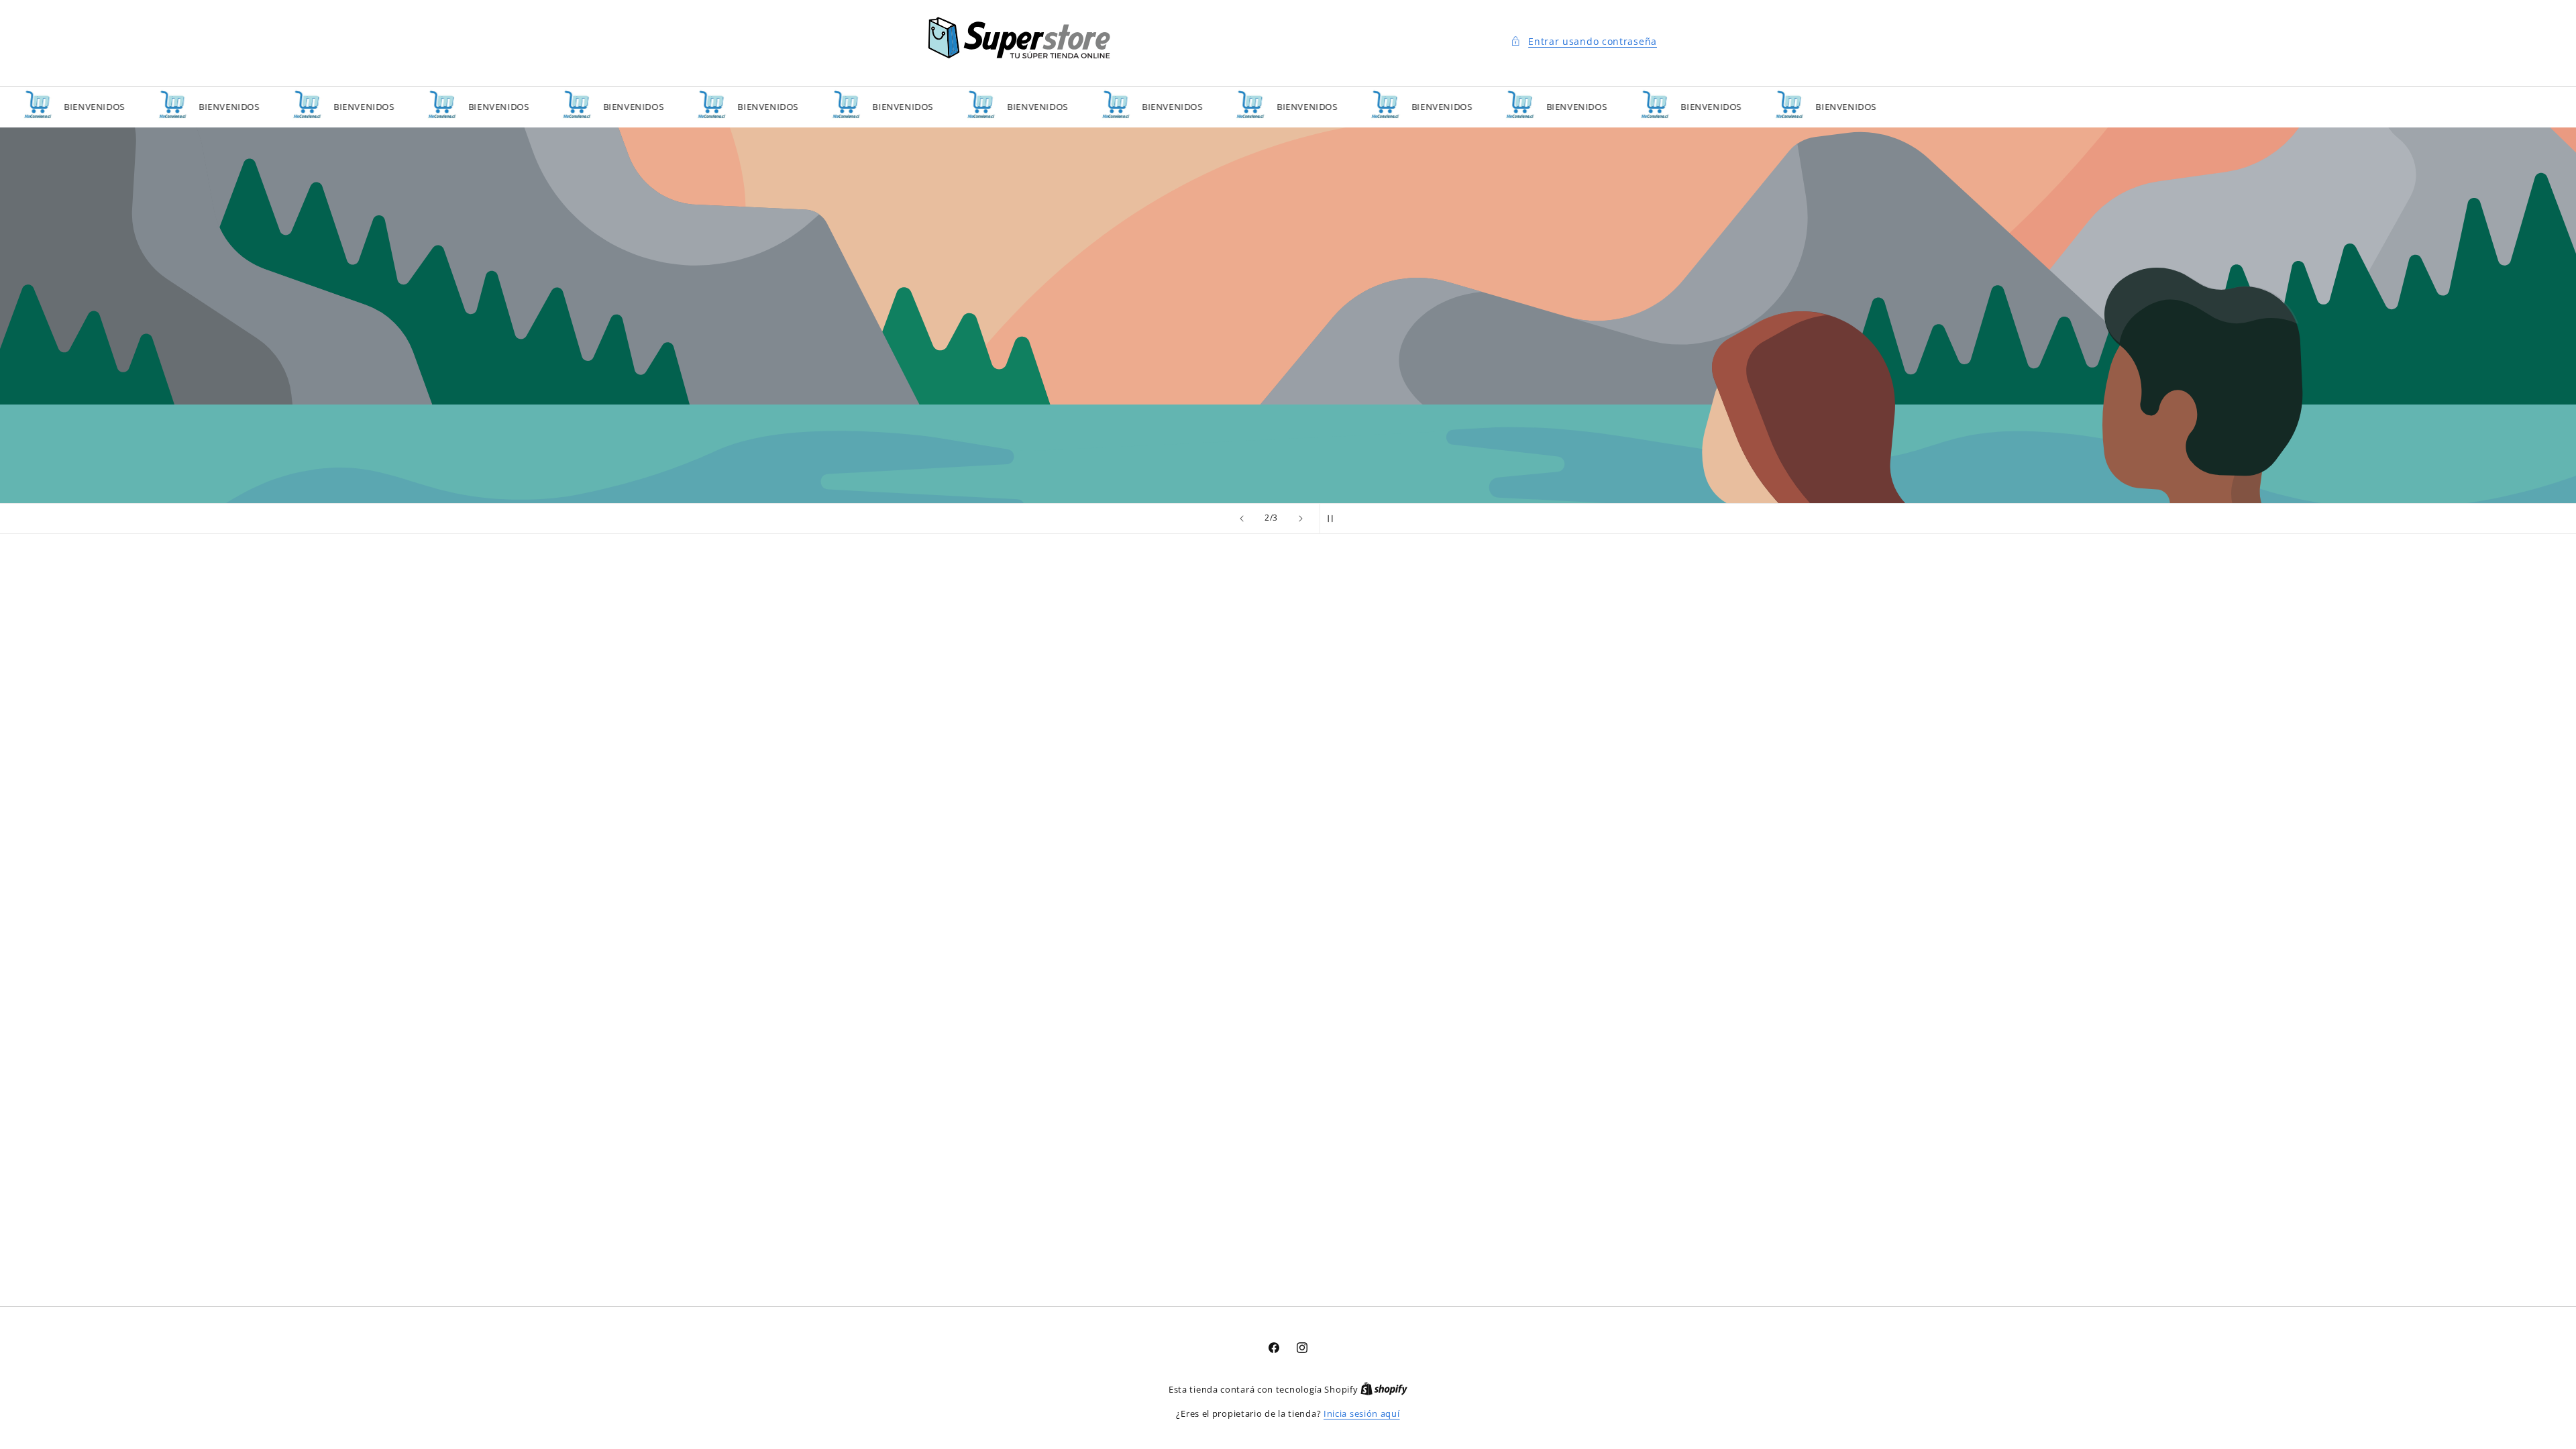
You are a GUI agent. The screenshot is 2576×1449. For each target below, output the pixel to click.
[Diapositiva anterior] (1242, 519)
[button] (1583, 41)
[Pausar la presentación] (1334, 519)
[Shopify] (1384, 1389)
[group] (1288, 315)
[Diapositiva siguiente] (1301, 519)
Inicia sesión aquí (1362, 1413)
